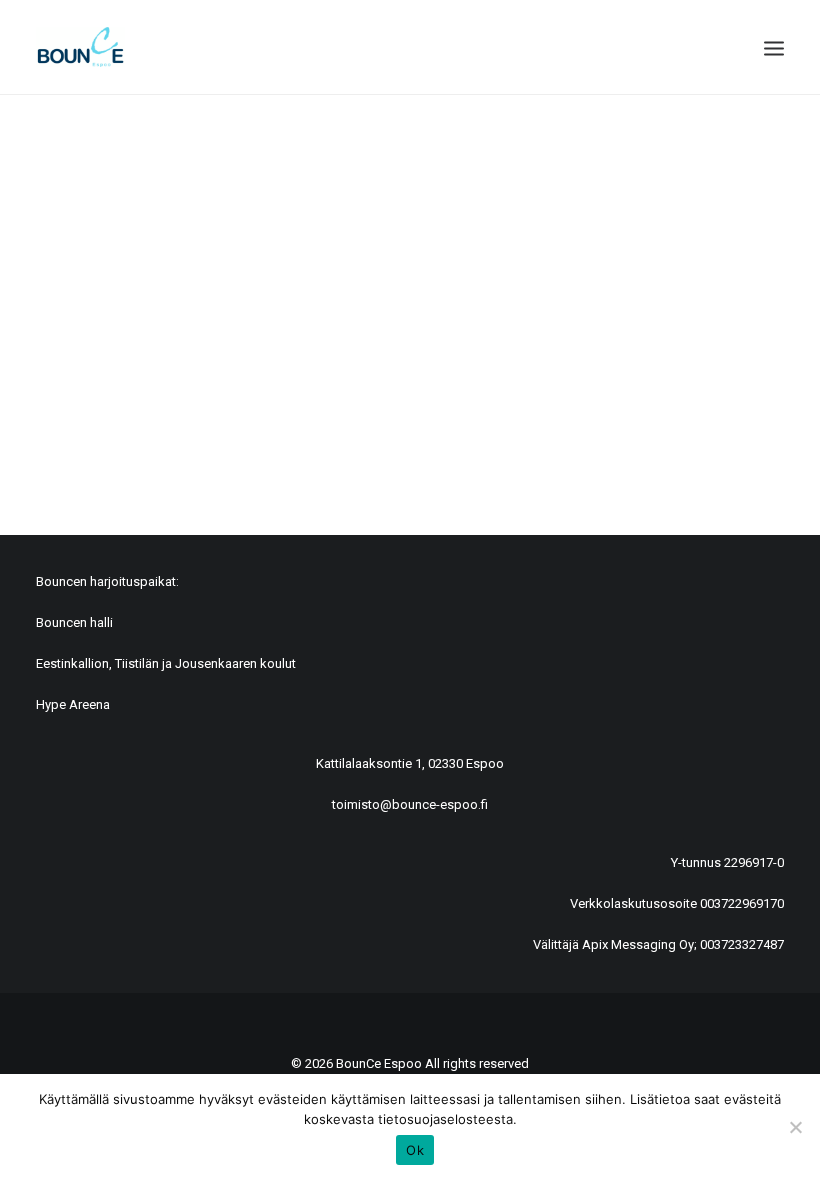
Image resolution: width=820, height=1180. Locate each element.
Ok (415, 1150)
